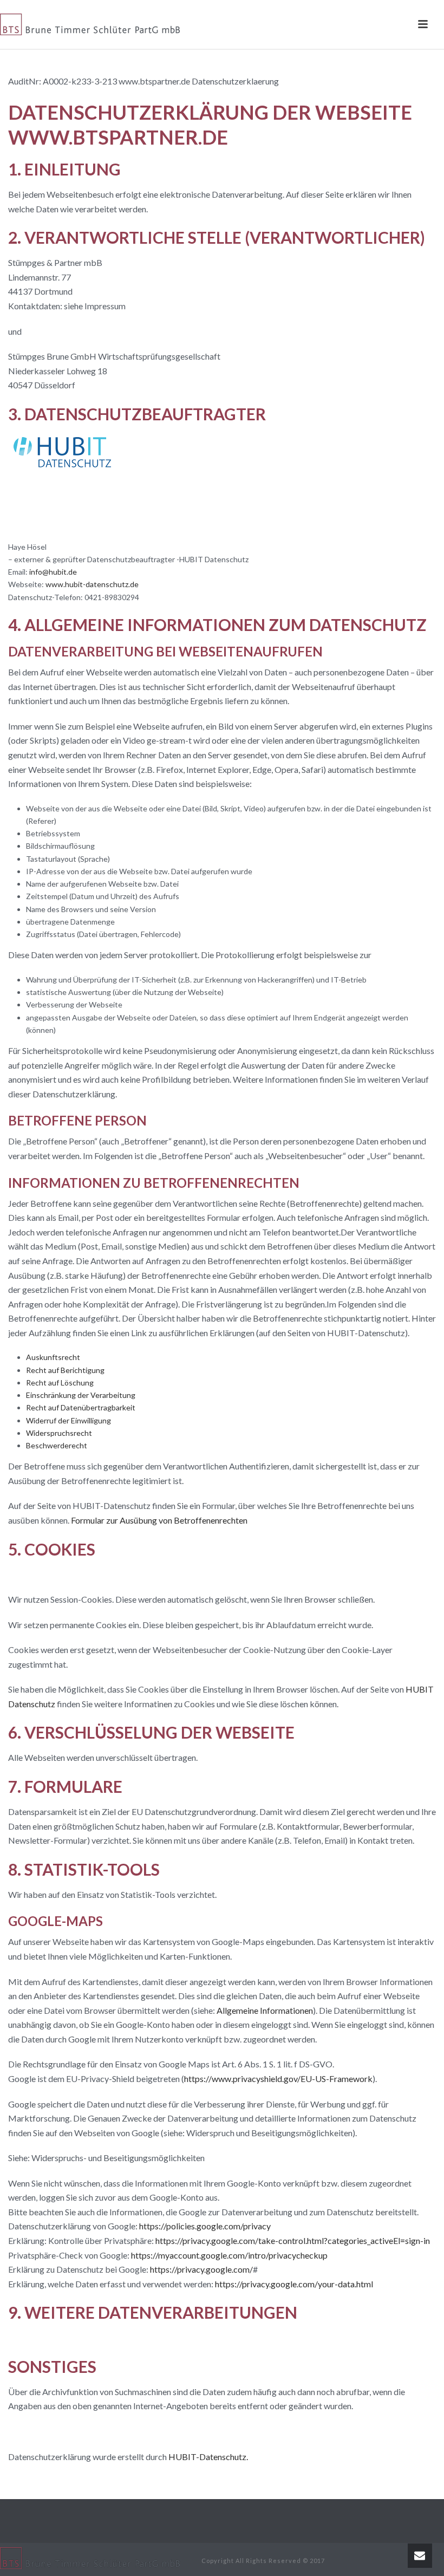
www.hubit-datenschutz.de (92, 584)
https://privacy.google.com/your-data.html (294, 2284)
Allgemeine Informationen (265, 2010)
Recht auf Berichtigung (65, 1370)
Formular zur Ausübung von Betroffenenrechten (159, 1520)
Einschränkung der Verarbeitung (81, 1395)
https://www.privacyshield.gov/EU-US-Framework (278, 2079)
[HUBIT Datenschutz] (62, 485)
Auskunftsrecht (53, 1357)
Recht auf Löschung (60, 1383)
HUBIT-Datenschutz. (208, 2457)
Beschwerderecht (57, 1445)
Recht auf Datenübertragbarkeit (81, 1407)
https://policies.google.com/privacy (205, 2226)
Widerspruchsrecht (59, 1433)
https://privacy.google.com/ (201, 2269)
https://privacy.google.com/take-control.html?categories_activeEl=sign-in (293, 2240)
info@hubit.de (53, 572)
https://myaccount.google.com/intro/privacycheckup (229, 2255)
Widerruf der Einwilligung (68, 1420)
